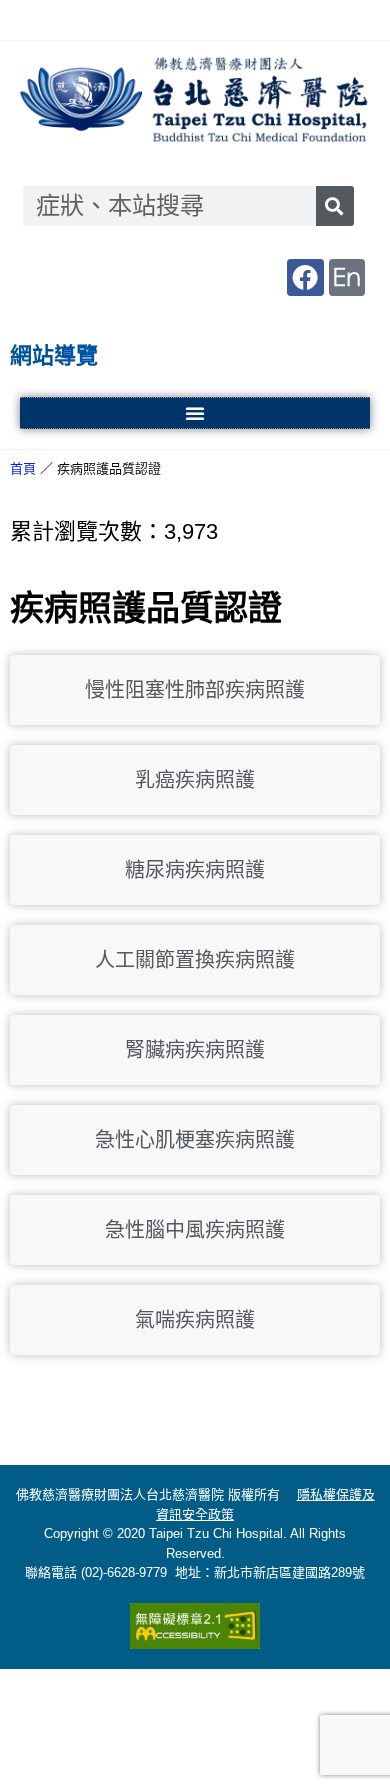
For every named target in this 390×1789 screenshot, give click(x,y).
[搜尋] (335, 206)
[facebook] (305, 277)
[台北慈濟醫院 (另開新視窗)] (195, 101)
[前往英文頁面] (347, 277)
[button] (195, 413)
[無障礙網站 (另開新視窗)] (195, 1626)
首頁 (23, 468)
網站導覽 (54, 355)
